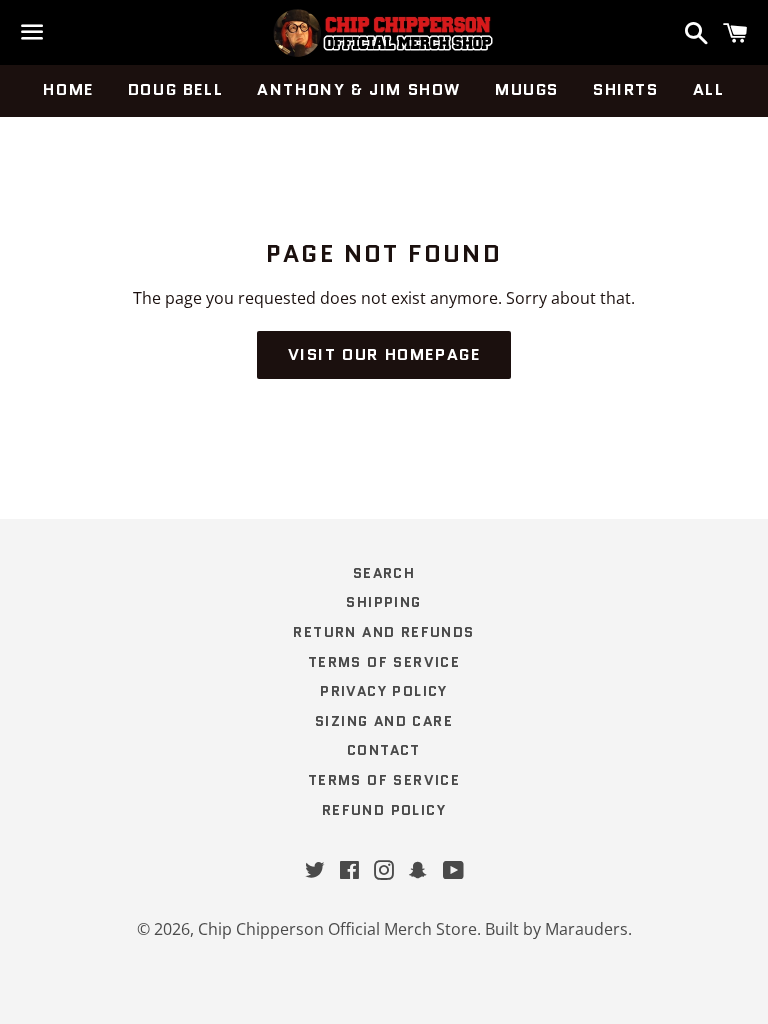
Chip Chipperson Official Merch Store (337, 929)
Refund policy (384, 810)
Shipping (383, 602)
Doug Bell (175, 89)
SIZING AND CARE (384, 721)
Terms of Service (384, 662)
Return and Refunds (383, 632)
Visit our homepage (384, 354)
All (709, 89)
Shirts (626, 89)
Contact (384, 750)
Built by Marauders (556, 929)
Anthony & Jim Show (359, 89)
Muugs (527, 89)
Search (384, 573)
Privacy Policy (384, 691)
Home (68, 89)
